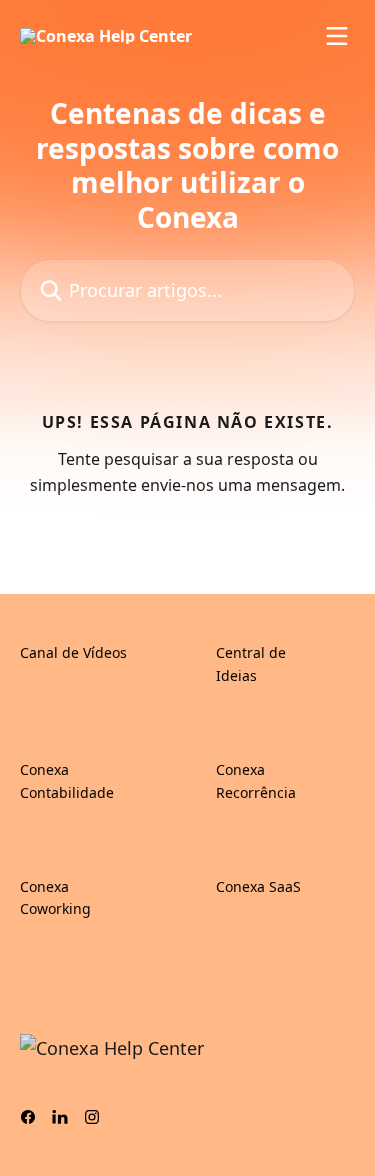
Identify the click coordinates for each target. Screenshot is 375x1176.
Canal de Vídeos (73, 652)
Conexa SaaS (258, 886)
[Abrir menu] (337, 36)
